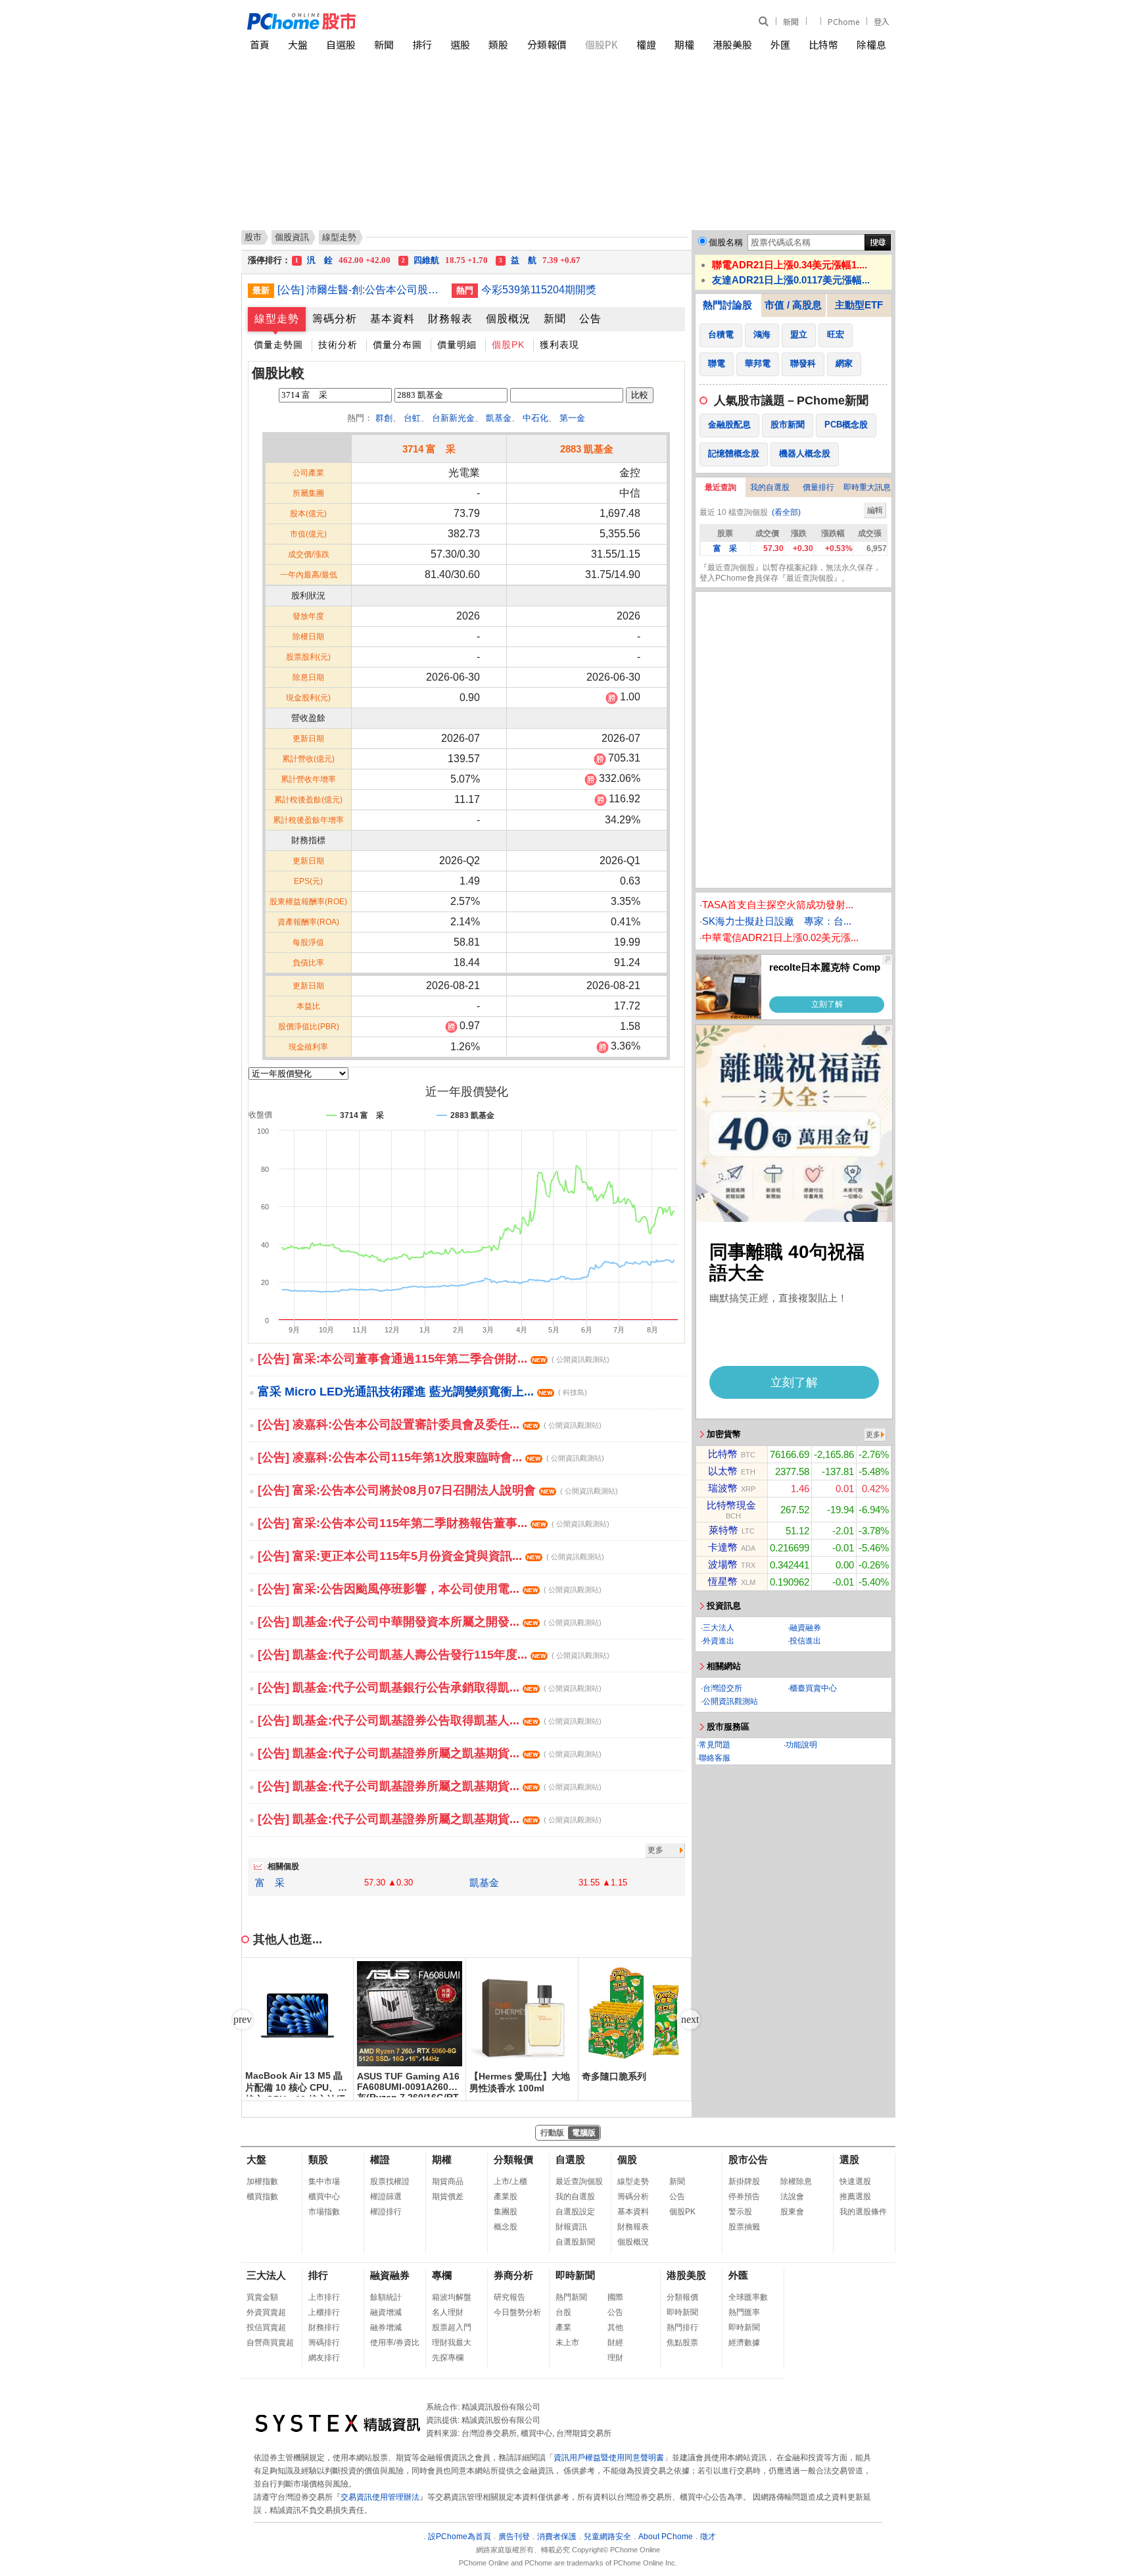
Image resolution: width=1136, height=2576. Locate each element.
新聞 (791, 21)
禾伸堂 (343, 260)
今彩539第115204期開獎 (539, 290)
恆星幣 (723, 1581)
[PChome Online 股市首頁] (408, 21)
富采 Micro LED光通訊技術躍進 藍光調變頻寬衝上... (422, 1392)
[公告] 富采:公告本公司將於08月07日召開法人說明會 (438, 1490)
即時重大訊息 (867, 487)
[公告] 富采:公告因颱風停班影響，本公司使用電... (430, 1589)
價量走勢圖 (278, 345)
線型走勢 (277, 319)
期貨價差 (448, 2197)
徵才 (708, 2537)
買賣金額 (262, 2297)
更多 (655, 1850)
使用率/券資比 (395, 2343)
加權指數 (262, 2181)
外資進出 (719, 1641)
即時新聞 (575, 2275)
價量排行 (818, 487)
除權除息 (796, 2181)
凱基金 (499, 418)
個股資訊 (292, 237)
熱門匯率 (744, 2312)
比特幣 (823, 44)
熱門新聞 (571, 2297)
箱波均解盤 (452, 2297)
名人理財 (448, 2312)
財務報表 (450, 319)
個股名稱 (726, 242)
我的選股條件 (863, 2212)
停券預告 (744, 2197)
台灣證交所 (722, 1688)
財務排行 (324, 2327)
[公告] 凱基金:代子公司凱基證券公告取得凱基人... (430, 1720)
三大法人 (719, 1628)
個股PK (602, 44)
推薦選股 (855, 2197)
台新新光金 (453, 418)
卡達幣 (723, 1547)
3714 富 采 (429, 449)
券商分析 (513, 2275)
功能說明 (801, 1745)
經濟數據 (744, 2343)
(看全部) (786, 512)
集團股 (506, 2212)
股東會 (792, 2212)
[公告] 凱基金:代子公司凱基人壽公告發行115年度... (434, 1655)
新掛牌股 (744, 2181)
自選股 (341, 44)
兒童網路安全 (607, 2537)
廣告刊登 (514, 2537)
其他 (615, 2327)
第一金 (572, 418)
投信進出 (805, 1641)
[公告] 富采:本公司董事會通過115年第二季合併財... (434, 1359)
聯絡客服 (715, 1758)
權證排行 (386, 2212)
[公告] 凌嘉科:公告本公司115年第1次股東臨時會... (431, 1457)
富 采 (270, 1883)
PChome (843, 21)
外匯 (780, 44)
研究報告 (509, 2297)
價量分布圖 (397, 345)
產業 (563, 2327)
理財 (615, 2358)
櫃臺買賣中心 (813, 1688)
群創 (384, 418)
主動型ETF (859, 305)
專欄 (442, 2275)
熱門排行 (682, 2327)
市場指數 (324, 2212)
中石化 (535, 418)
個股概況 (508, 319)
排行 (422, 44)
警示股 (740, 2212)
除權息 (871, 44)
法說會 (792, 2197)
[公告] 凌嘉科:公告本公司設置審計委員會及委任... (430, 1424)
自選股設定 (575, 2212)
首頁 (260, 44)
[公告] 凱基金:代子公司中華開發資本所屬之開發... (430, 1622)
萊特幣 (723, 1530)
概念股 (506, 2227)
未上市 (567, 2343)
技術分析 (338, 345)
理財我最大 (452, 2343)
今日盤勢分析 (517, 2312)
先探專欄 (448, 2358)
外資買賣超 (266, 2312)
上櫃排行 (324, 2312)
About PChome (666, 2537)
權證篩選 (386, 2197)
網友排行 (324, 2358)
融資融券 (805, 1628)
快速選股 (855, 2181)
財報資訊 (571, 2227)
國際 (615, 2297)
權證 (646, 44)
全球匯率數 (748, 2297)
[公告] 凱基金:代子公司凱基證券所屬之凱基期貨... (430, 1753)
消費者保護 (557, 2537)
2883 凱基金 (587, 449)
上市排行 (324, 2297)
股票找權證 (390, 2181)
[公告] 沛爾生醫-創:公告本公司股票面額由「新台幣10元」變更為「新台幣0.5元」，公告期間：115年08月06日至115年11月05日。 (360, 290)
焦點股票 (682, 2343)
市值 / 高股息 (793, 305)
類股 (498, 44)
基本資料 (392, 319)
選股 (460, 44)
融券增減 (386, 2327)
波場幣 (723, 1564)
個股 (627, 2159)
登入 (882, 21)
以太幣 (723, 1471)
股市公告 (748, 2159)
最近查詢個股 (579, 2181)
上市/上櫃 (510, 2181)
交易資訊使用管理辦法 (380, 2497)
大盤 (298, 44)
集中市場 (324, 2181)
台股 (563, 2312)
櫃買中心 (324, 2197)
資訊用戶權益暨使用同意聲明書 (609, 2458)
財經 (615, 2343)
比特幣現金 (731, 1505)
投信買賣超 (266, 2327)
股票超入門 (452, 2327)
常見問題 (715, 1745)
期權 (684, 44)
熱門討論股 (727, 305)
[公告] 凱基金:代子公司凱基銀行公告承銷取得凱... (430, 1688)
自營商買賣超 (270, 2343)
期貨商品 (448, 2181)
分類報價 (547, 44)
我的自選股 (770, 487)
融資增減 (386, 2312)
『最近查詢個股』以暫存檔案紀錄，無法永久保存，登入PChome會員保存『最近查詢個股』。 (790, 573)
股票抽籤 (744, 2227)
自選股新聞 (575, 2242)
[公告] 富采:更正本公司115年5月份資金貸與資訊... (431, 1556)
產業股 (506, 2197)
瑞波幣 (723, 1488)
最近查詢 (721, 487)
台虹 (412, 418)
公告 (590, 319)
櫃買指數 (262, 2197)
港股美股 (732, 44)
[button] (690, 2020)
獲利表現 (559, 345)
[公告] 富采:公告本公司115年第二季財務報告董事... (434, 1523)
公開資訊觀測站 (730, 1701)
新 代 (454, 260)
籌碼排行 (324, 2343)
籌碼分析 (335, 319)
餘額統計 (386, 2297)
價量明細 (457, 345)
